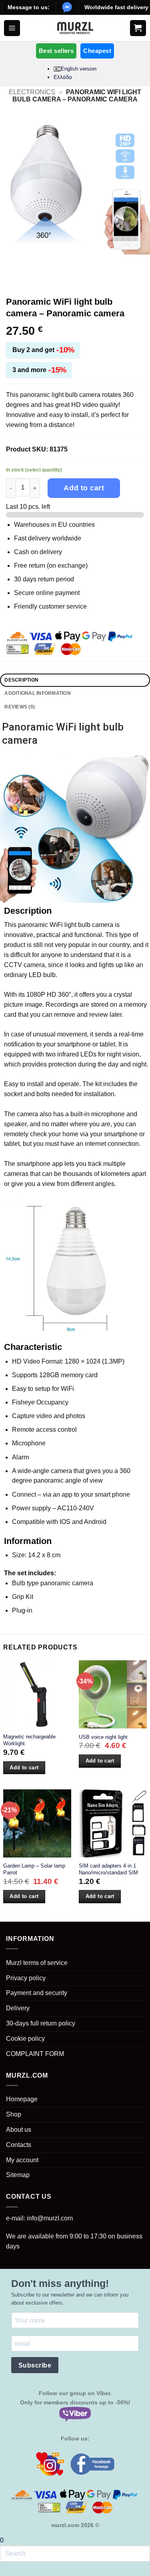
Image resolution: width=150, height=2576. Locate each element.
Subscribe (35, 2365)
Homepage (22, 2099)
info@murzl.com (50, 2218)
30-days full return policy (41, 2023)
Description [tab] (21, 680)
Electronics (32, 92)
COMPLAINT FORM (35, 2054)
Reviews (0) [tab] (20, 707)
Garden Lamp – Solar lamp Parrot (34, 1869)
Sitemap (18, 2175)
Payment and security (37, 1993)
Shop (14, 2114)
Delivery (18, 2008)
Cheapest (97, 51)
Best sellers (56, 51)
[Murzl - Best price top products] (75, 28)
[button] (12, 28)
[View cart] (138, 28)
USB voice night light (103, 1737)
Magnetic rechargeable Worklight (29, 1740)
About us (19, 2130)
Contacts (19, 2145)
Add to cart (84, 488)
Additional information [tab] (37, 693)
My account (22, 2160)
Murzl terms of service (37, 1963)
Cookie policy (25, 2039)
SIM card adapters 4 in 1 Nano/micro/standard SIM (108, 1869)
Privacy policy (26, 1978)
